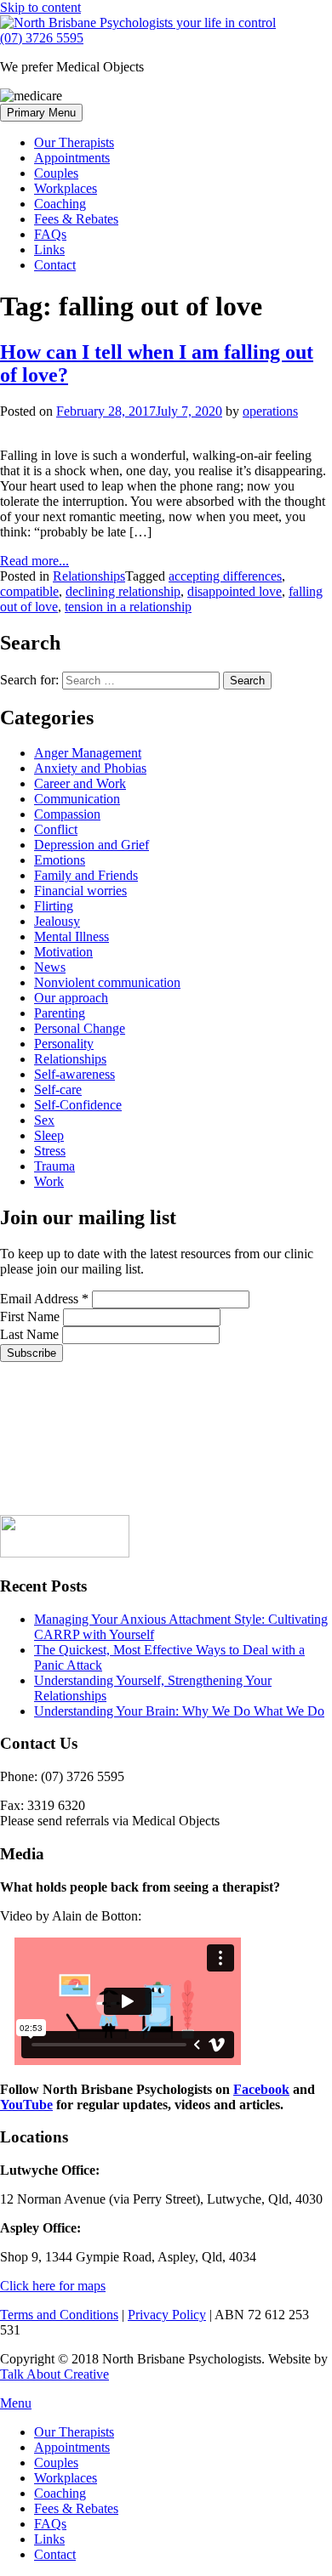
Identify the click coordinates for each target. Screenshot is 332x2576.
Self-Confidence (78, 1105)
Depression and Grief (92, 845)
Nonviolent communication (107, 982)
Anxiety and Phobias (90, 768)
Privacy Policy (167, 2315)
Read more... (34, 561)
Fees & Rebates (76, 219)
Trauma (54, 1166)
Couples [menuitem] (56, 2463)
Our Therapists (74, 142)
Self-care (58, 1089)
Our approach (71, 998)
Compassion (67, 814)
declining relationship (123, 591)
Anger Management (88, 753)
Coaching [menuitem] (60, 2493)
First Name (31, 1316)
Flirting (54, 906)
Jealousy (57, 921)
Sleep (49, 1135)
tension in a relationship (128, 607)
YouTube (26, 2105)
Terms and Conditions (59, 2315)
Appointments (72, 158)
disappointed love (235, 591)
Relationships (89, 576)
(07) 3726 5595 (42, 38)
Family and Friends (86, 875)
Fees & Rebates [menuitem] (76, 2508)
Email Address (44, 1299)
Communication (77, 799)
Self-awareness (74, 1074)
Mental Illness (72, 936)
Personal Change (80, 1028)
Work (49, 1181)
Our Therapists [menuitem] (74, 2432)
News (50, 967)
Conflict (56, 829)
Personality (64, 1044)
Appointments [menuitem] (72, 2447)
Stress (50, 1151)
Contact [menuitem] (55, 2554)
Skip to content (40, 7)
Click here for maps (53, 2286)
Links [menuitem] (49, 2539)
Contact (55, 265)
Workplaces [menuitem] (66, 2478)
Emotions (60, 860)
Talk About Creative (54, 2374)
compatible (29, 591)
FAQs (50, 234)
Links (49, 250)
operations (270, 411)
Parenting (60, 1013)
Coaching (60, 204)
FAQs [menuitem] (50, 2524)
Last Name (31, 1334)
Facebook (261, 2089)
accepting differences (225, 576)
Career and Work (80, 783)
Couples (56, 173)
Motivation (63, 952)
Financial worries (80, 891)
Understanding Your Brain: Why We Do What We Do (179, 1711)
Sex (44, 1120)
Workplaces (66, 188)
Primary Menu (41, 113)
